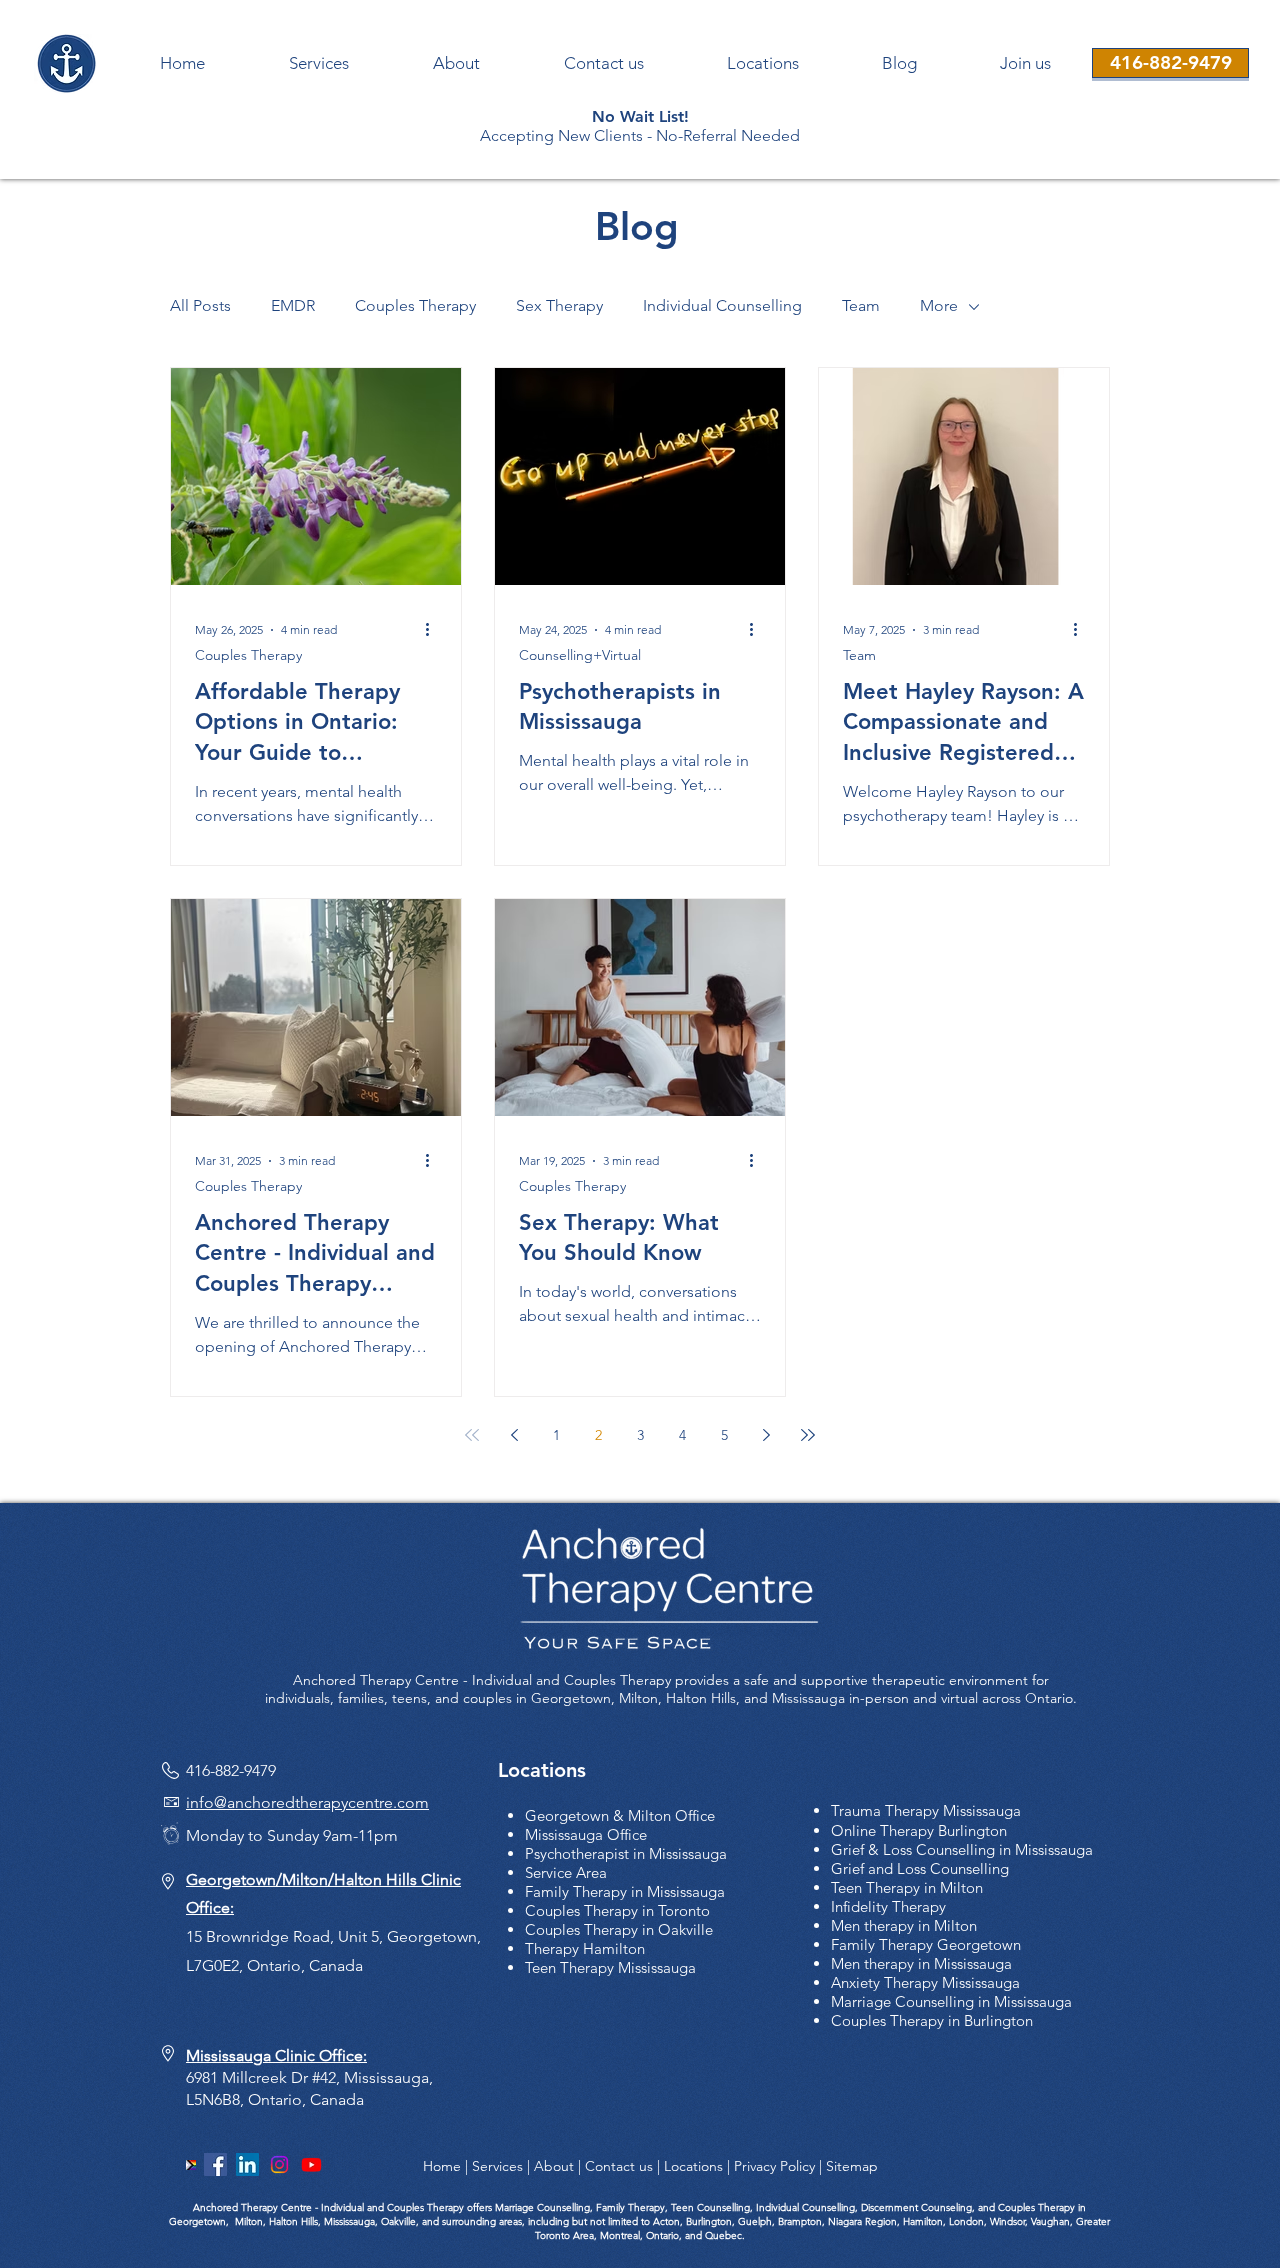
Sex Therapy (559, 305)
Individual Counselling (722, 305)
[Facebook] (215, 2164)
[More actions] (434, 630)
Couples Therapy (415, 305)
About (554, 2166)
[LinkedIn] (247, 2164)
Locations (693, 2166)
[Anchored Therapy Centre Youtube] (311, 2164)
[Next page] (766, 1435)
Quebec (723, 2235)
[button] (1025, 63)
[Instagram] (279, 2164)
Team (861, 305)
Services (497, 2166)
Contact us (619, 2166)
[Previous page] (514, 1435)
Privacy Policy (774, 2166)
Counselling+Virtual (580, 655)
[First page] (472, 1435)
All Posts (200, 305)
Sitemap (852, 2166)
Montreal (618, 2235)
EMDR (293, 305)
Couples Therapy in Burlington (932, 2020)
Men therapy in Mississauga (921, 1963)
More (939, 305)
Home (442, 2166)
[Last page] (808, 1435)
